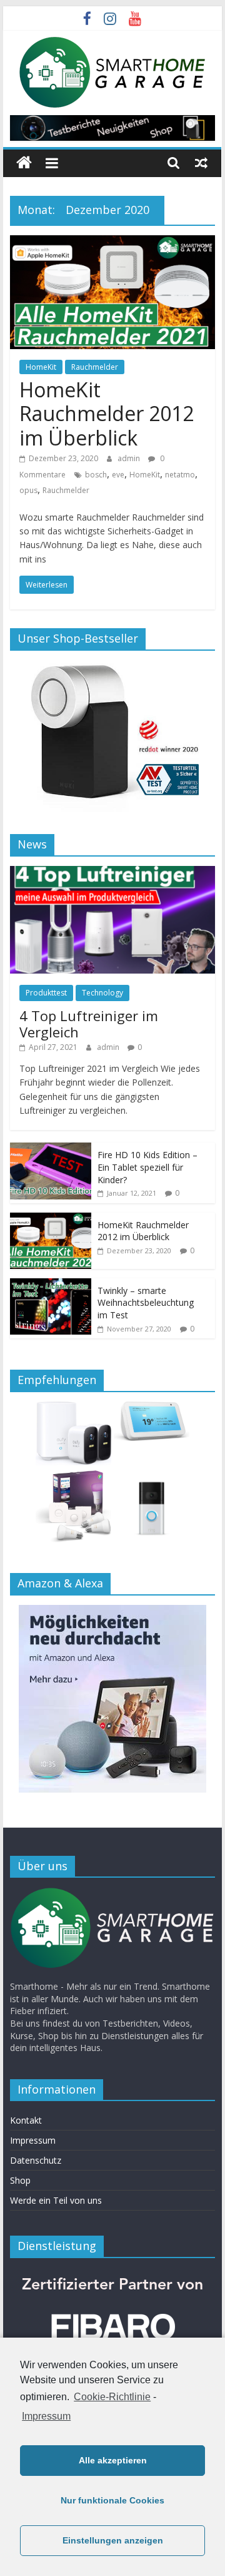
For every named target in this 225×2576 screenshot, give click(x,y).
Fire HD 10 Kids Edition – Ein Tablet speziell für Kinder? (147, 1167)
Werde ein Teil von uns (56, 2200)
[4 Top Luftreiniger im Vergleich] (112, 873)
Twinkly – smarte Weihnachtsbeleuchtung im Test (146, 1303)
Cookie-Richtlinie (112, 2397)
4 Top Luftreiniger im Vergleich (89, 1024)
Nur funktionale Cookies (112, 2500)
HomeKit (41, 367)
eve (118, 475)
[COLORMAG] (112, 1893)
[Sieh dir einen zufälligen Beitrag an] (201, 163)
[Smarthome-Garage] (24, 163)
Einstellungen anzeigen (113, 2540)
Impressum (46, 2416)
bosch (96, 475)
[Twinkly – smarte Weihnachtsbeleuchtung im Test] (51, 1285)
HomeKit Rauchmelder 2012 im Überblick (107, 414)
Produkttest (46, 993)
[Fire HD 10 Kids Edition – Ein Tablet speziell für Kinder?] (51, 1149)
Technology (102, 993)
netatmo (180, 475)
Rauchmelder (95, 367)
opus (28, 490)
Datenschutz (36, 2160)
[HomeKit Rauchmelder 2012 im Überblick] (112, 243)
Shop (20, 2180)
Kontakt (26, 2120)
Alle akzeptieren (113, 2460)
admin (130, 458)
